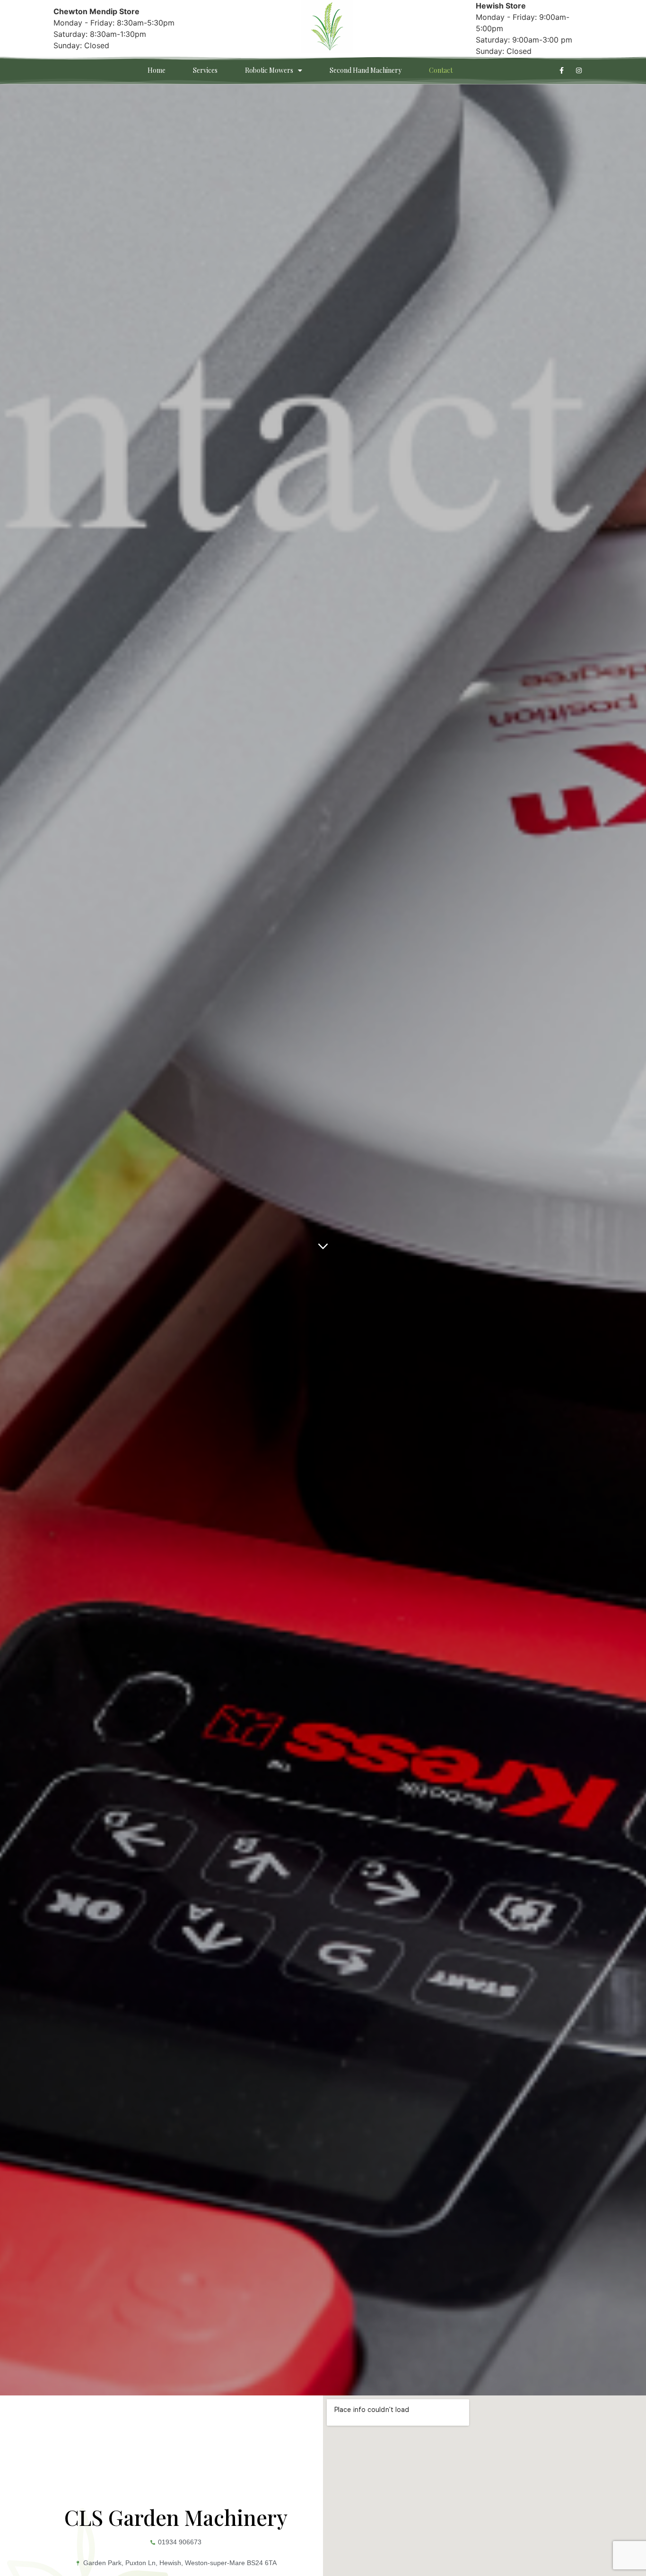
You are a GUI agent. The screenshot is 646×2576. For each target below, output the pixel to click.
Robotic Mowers (269, 70)
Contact (441, 70)
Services (205, 70)
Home (157, 70)
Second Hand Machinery (366, 70)
